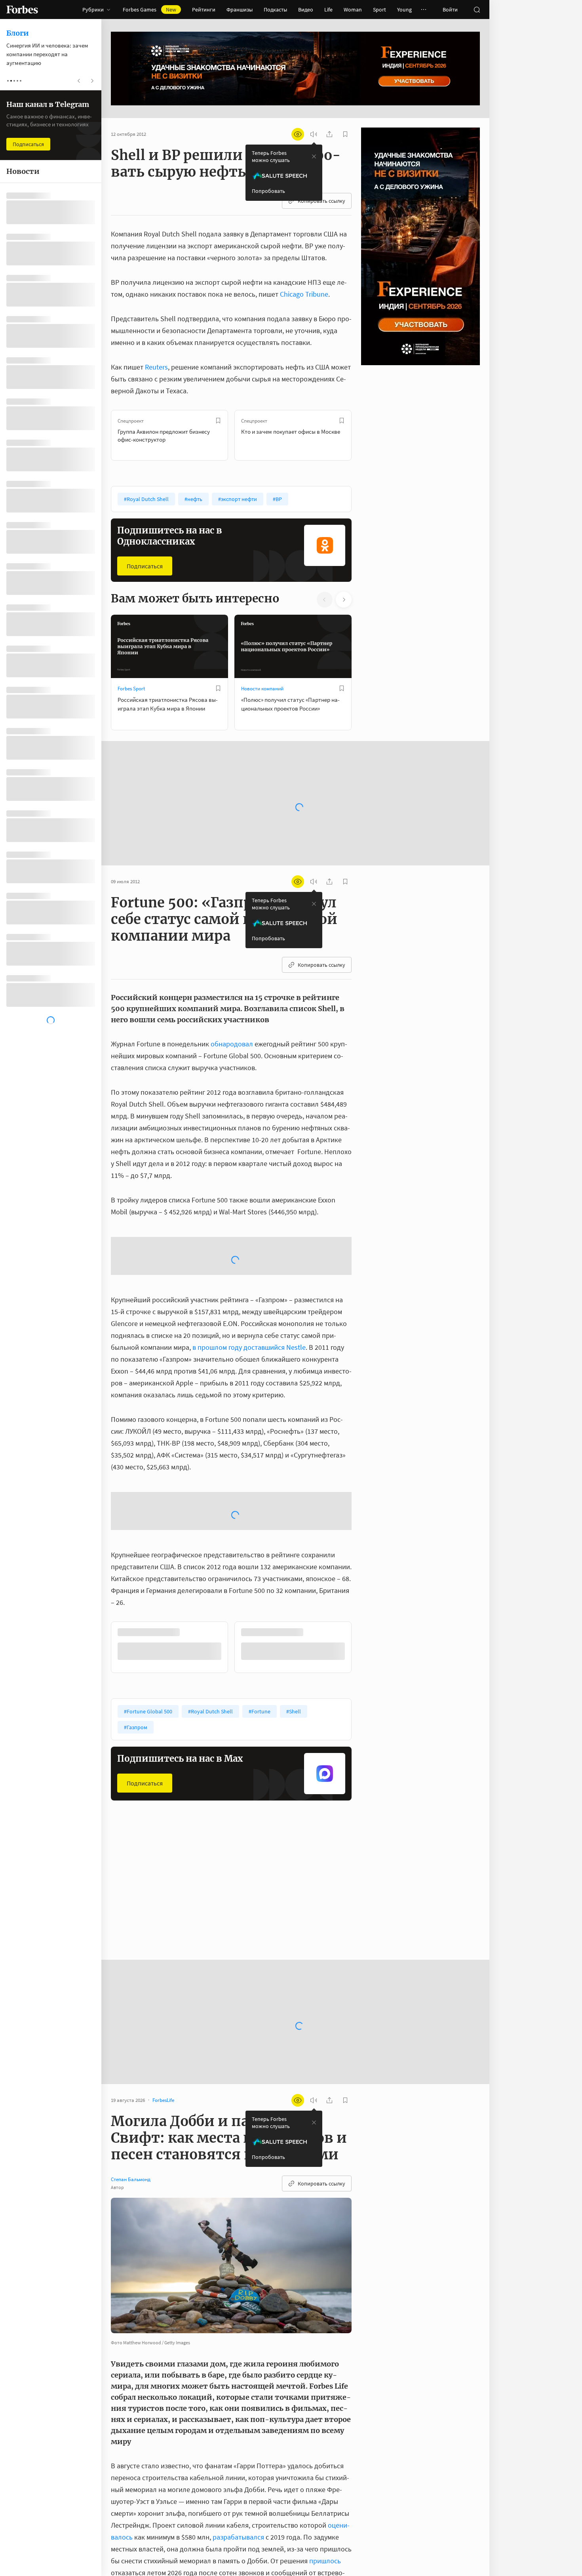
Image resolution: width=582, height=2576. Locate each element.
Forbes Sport (131, 689)
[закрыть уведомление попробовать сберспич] (314, 156)
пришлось (325, 2409)
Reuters (156, 367)
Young (404, 10)
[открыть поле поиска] (477, 10)
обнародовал (232, 1019)
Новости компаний (262, 689)
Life (328, 10)
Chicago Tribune (304, 294)
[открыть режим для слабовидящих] (298, 134)
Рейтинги (204, 10)
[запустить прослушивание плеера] (314, 134)
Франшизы (240, 10)
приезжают (322, 2469)
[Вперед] (364, 435)
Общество (253, 1756)
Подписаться (145, 566)
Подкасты (275, 10)
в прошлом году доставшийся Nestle (249, 1259)
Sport (379, 10)
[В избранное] (218, 421)
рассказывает (213, 2541)
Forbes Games (149, 10)
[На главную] (22, 10)
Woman (353, 10)
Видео (306, 10)
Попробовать (268, 191)
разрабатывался (238, 2385)
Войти (450, 10)
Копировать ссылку (321, 201)
